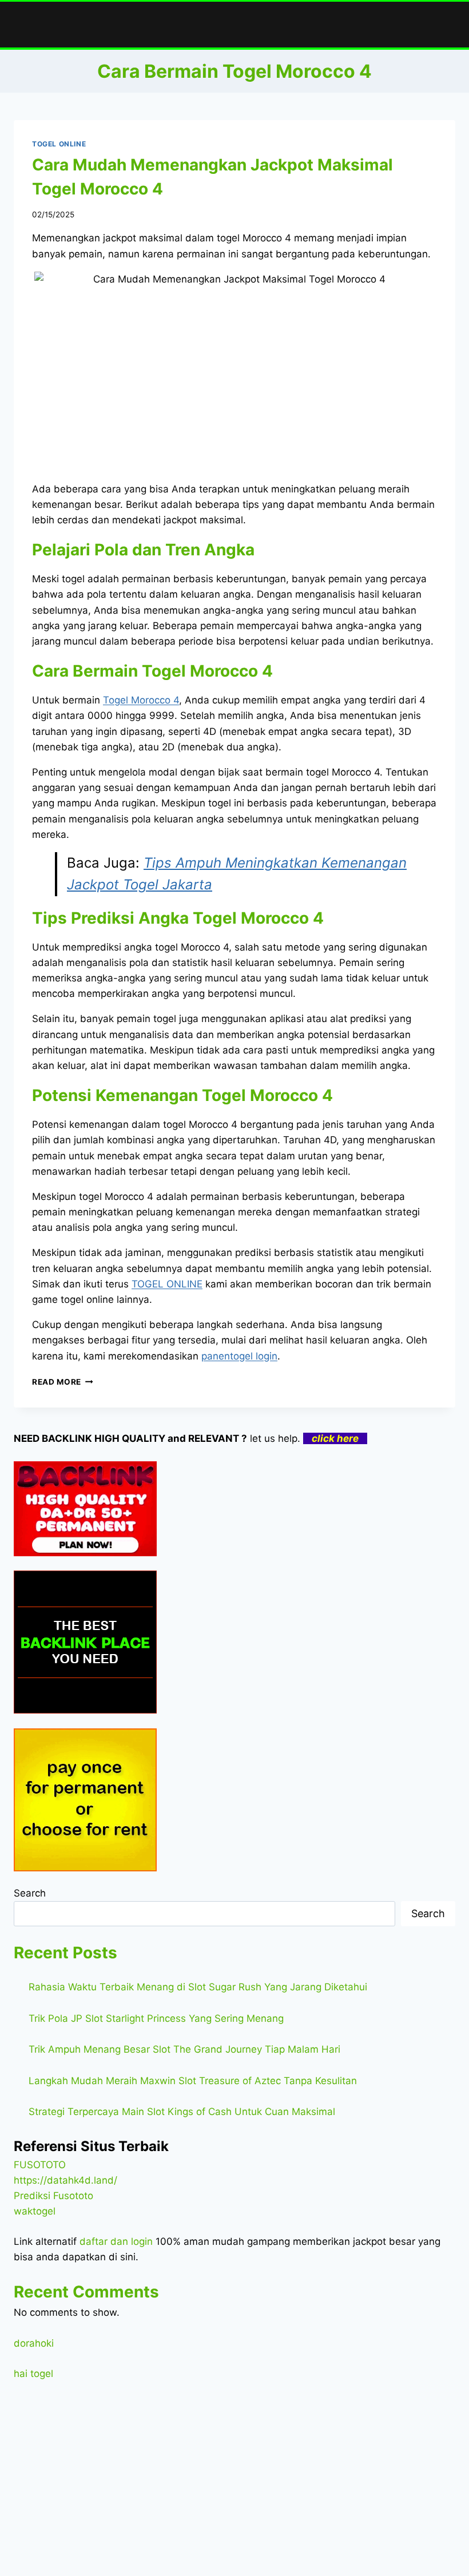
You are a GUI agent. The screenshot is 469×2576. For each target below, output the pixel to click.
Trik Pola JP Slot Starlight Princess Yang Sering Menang (156, 2018)
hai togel (33, 2374)
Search (30, 1893)
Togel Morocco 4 (141, 700)
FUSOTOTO (40, 2165)
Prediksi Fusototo (53, 2196)
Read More (63, 1382)
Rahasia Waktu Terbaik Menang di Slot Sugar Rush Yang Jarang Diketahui (198, 1987)
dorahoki (34, 2343)
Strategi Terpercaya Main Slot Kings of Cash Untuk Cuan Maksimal (182, 2112)
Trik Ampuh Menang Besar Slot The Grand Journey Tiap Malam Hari (184, 2049)
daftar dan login (116, 2241)
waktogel (35, 2211)
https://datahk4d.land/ (65, 2180)
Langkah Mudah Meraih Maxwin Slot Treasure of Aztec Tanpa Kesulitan (193, 2081)
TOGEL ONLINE (59, 144)
